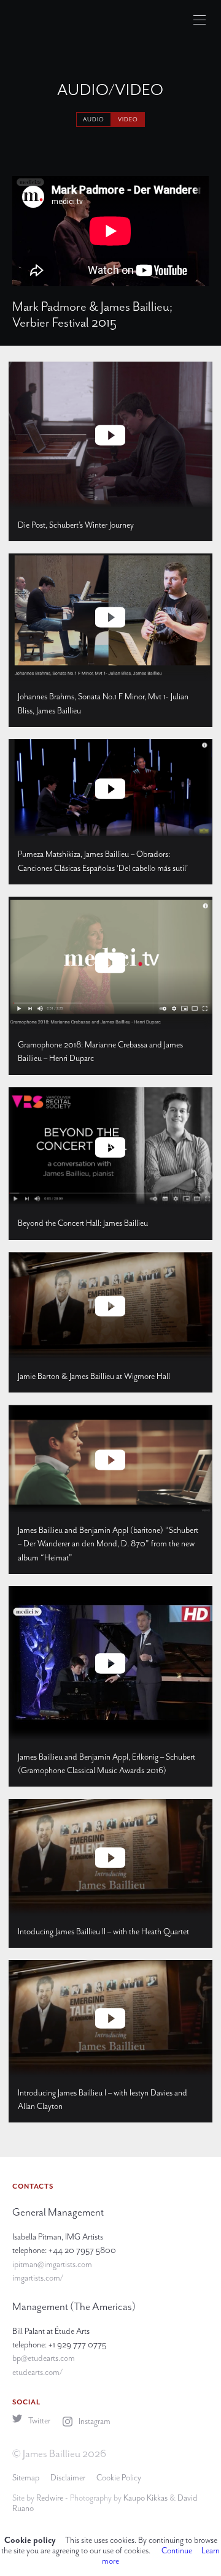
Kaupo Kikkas (145, 2498)
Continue (177, 2551)
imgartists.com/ (38, 2278)
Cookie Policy (119, 2478)
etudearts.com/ (37, 2372)
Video (128, 120)
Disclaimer (68, 2478)
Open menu (200, 20)
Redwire (50, 2498)
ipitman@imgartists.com (52, 2264)
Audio (94, 120)
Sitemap (26, 2478)
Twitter (38, 2421)
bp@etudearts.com (44, 2358)
